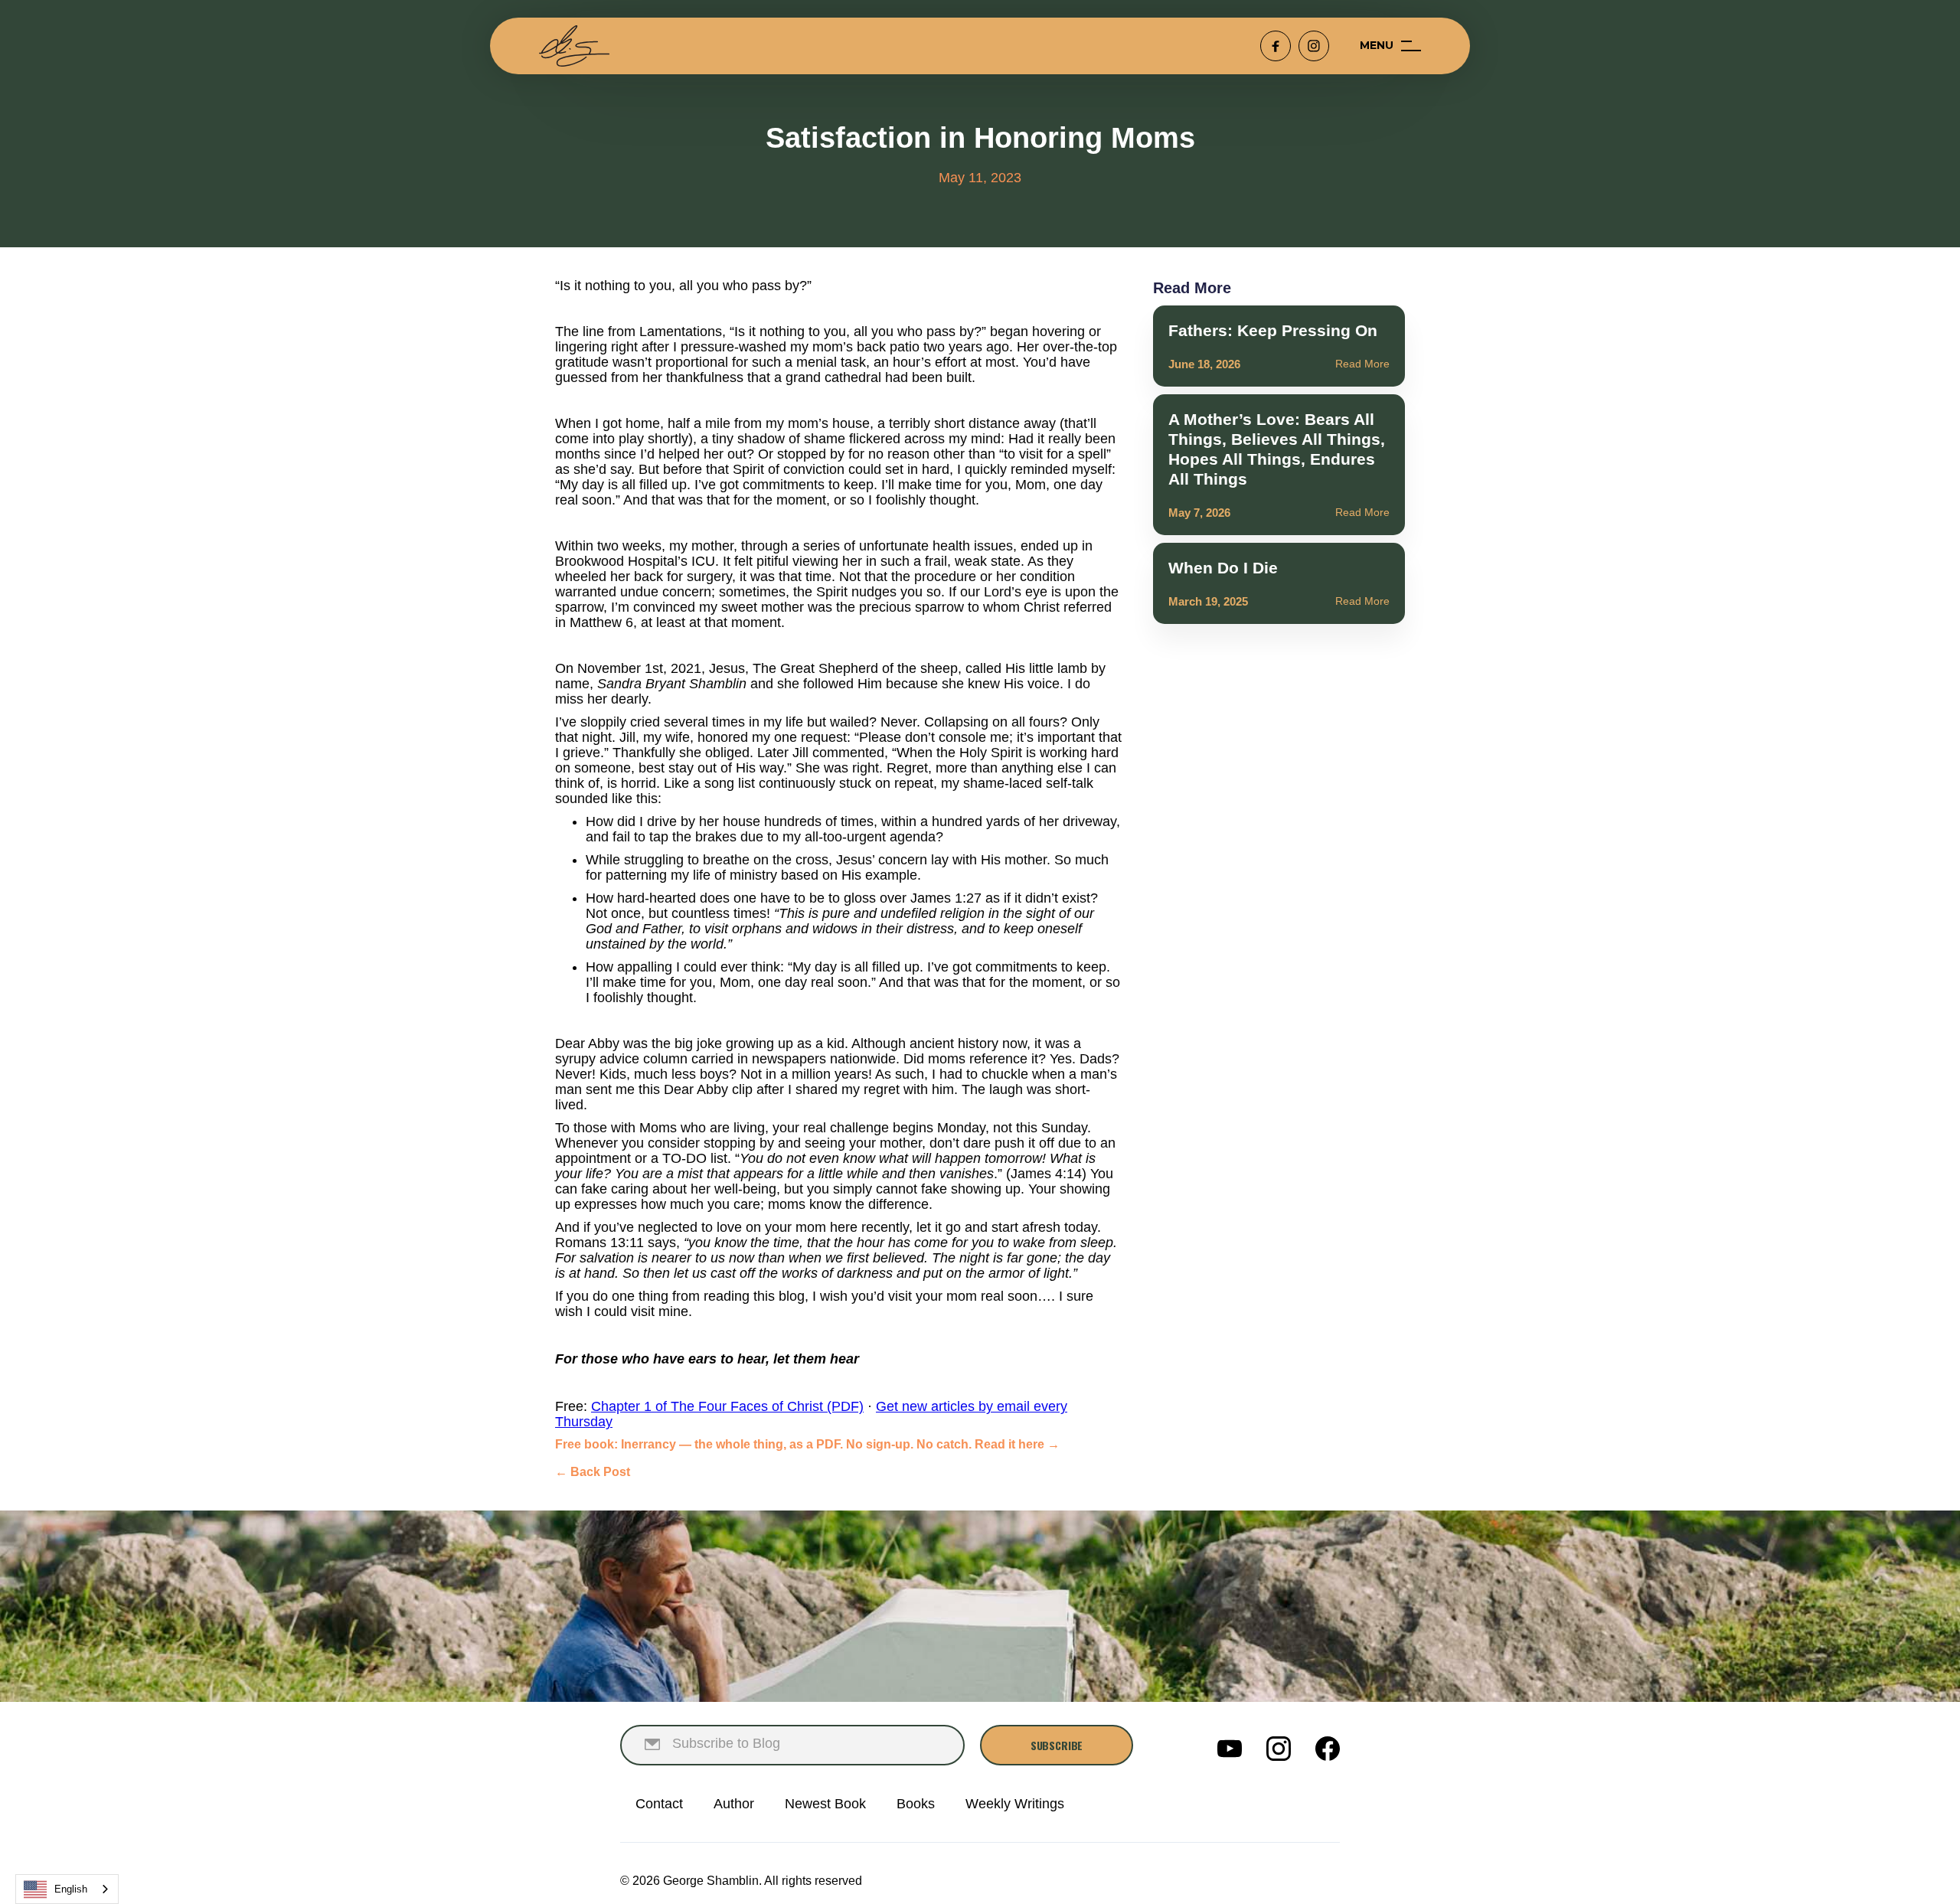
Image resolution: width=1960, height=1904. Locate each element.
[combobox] (67, 1889)
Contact (659, 1804)
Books (916, 1804)
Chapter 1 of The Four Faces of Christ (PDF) (727, 1406)
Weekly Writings (1015, 1804)
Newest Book (825, 1804)
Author (734, 1804)
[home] (574, 46)
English (71, 1889)
